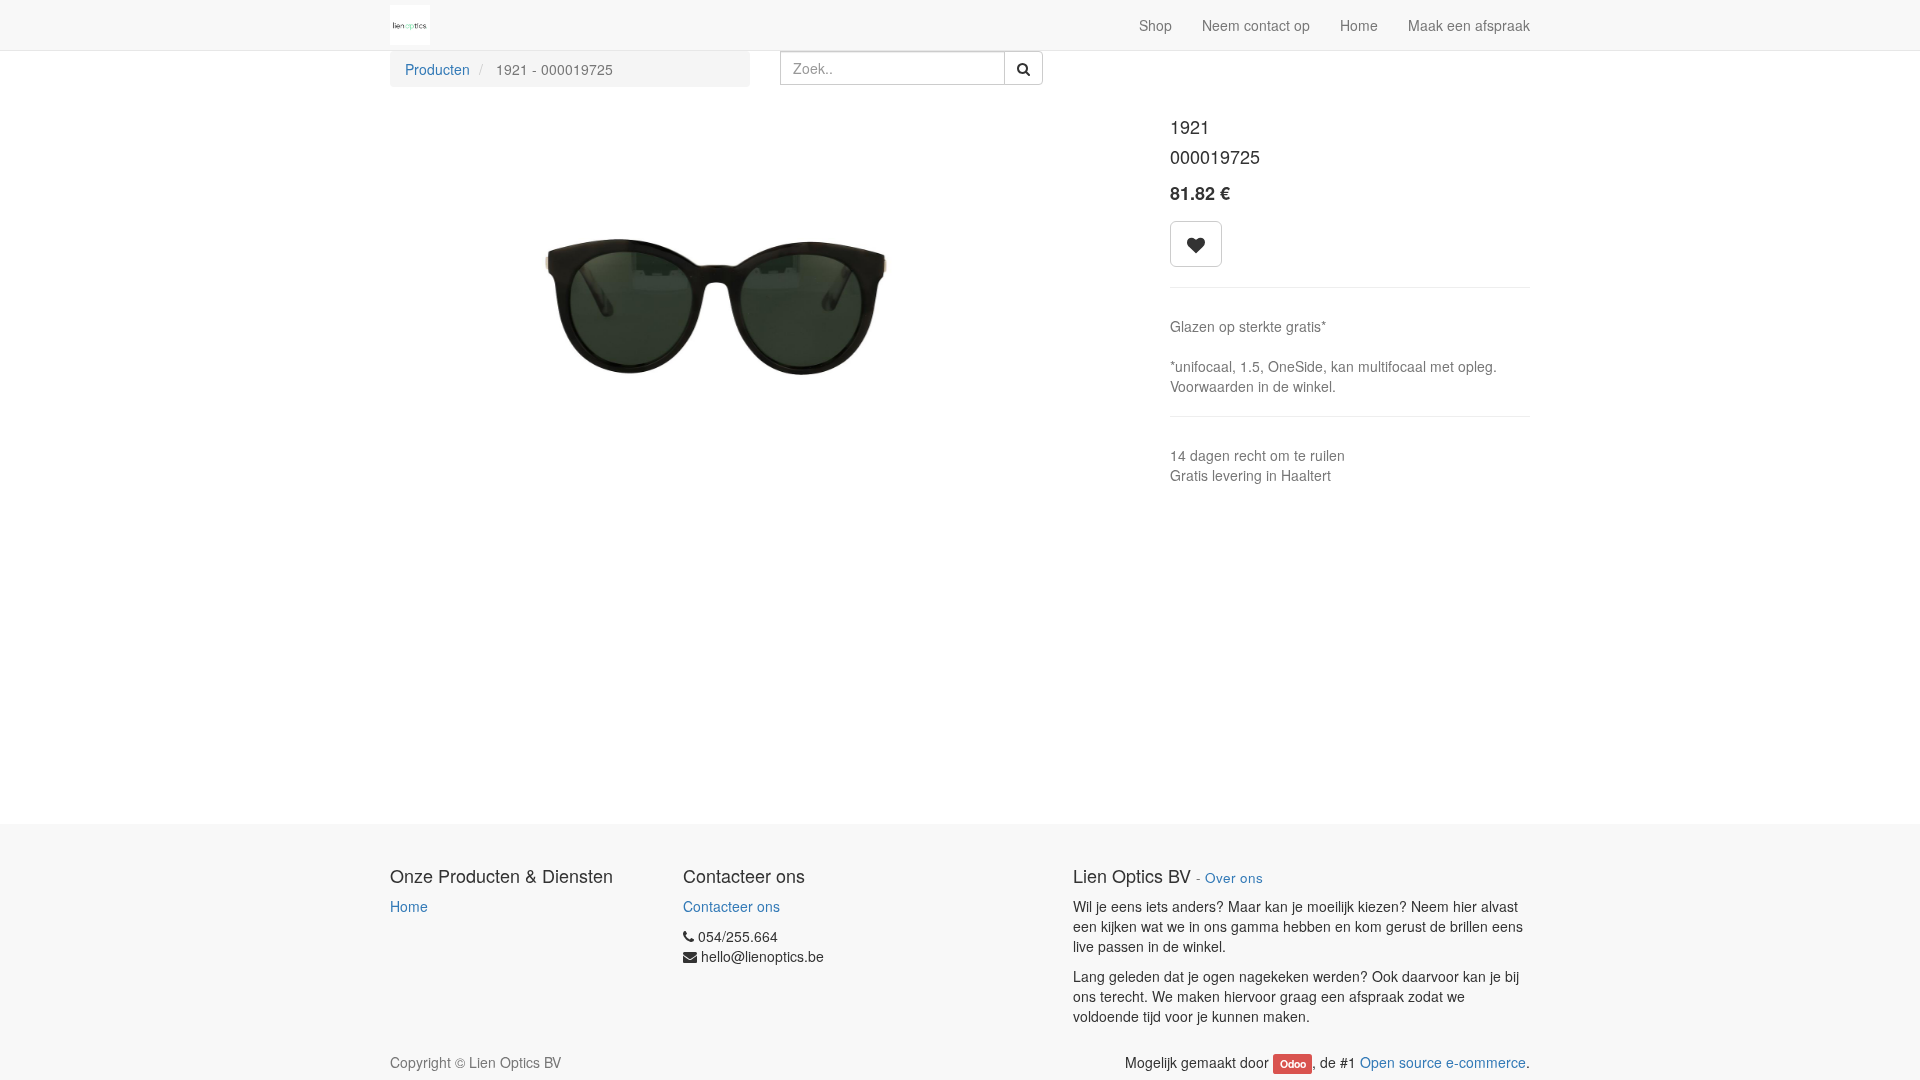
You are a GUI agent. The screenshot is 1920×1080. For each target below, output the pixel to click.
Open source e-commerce (1443, 1062)
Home (409, 906)
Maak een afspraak (1469, 25)
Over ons (1234, 877)
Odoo (1293, 1063)
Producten (437, 69)
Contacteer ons (731, 906)
